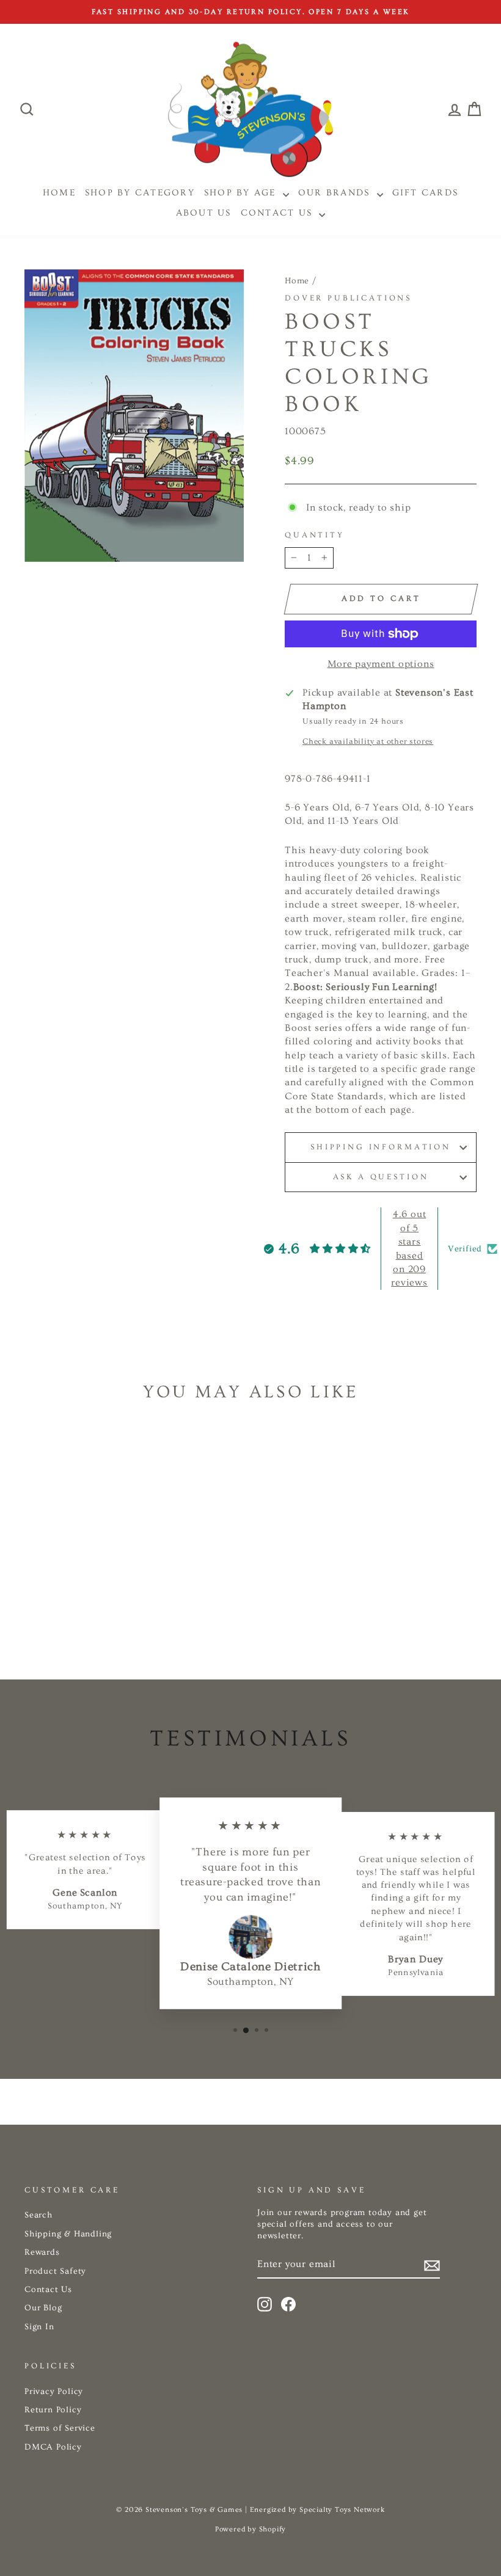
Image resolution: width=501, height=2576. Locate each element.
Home (297, 281)
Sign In (39, 2327)
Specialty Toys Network (342, 2510)
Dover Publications (348, 298)
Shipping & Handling (68, 2234)
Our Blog (43, 2308)
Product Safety (55, 2271)
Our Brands (336, 193)
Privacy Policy (54, 2392)
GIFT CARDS (426, 193)
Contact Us (279, 213)
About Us (204, 213)
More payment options (381, 664)
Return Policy (53, 2410)
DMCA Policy (53, 2447)
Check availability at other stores (368, 741)
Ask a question (381, 1177)
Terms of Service (60, 2428)
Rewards (42, 2252)
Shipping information (381, 1147)
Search (38, 2215)
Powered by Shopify (250, 2529)
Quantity (315, 535)
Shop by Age (242, 193)
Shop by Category (140, 193)
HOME (59, 193)
